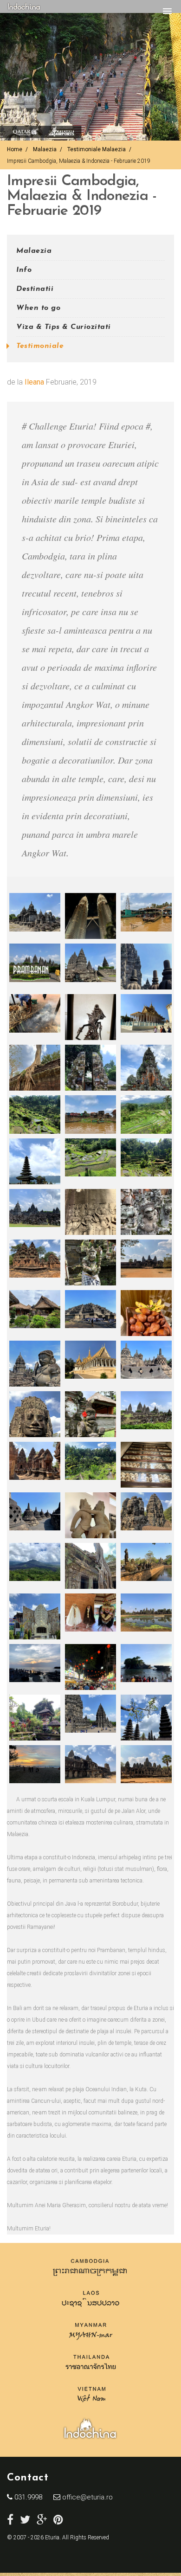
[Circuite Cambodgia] (90, 2278)
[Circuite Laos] (91, 2310)
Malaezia (45, 149)
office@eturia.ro (87, 2497)
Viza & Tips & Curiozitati (64, 327)
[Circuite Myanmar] (91, 2342)
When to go (38, 308)
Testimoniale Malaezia (97, 149)
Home (15, 149)
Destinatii (35, 289)
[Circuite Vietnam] (91, 2406)
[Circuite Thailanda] (91, 2374)
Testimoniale (40, 346)
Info (24, 270)
